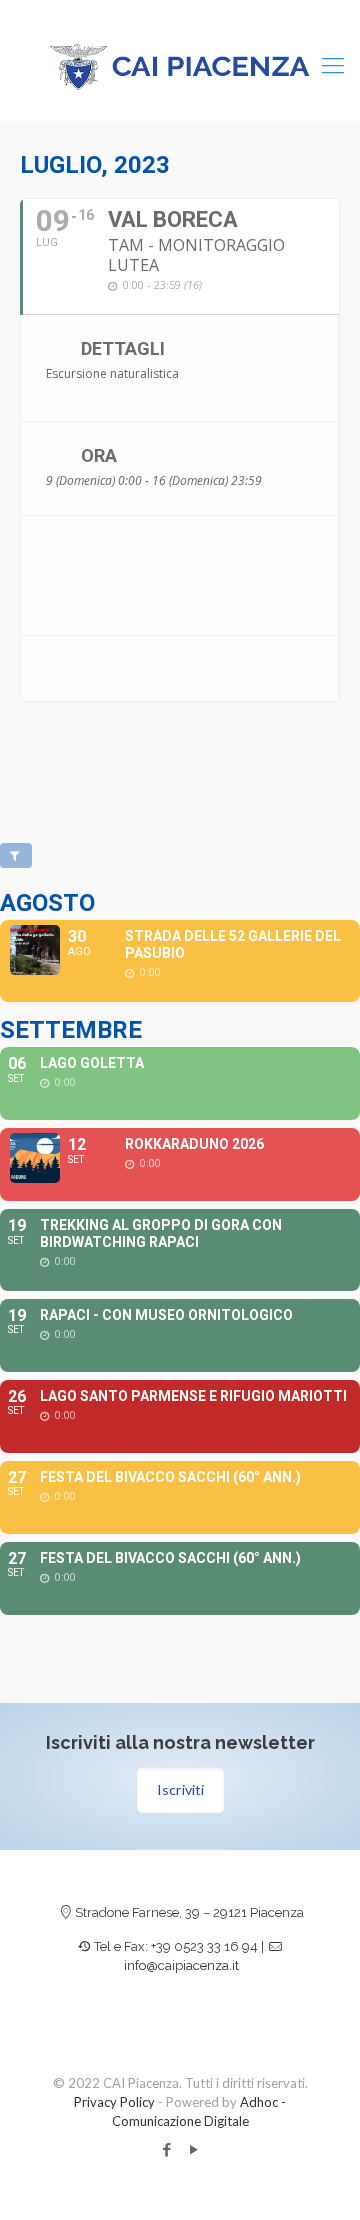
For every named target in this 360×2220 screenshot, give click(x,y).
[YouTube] (193, 2149)
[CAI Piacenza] (180, 65)
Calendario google (159, 596)
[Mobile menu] (333, 65)
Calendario (129, 557)
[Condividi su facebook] (58, 668)
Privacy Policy (114, 2102)
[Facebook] (166, 2149)
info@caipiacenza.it (181, 1965)
